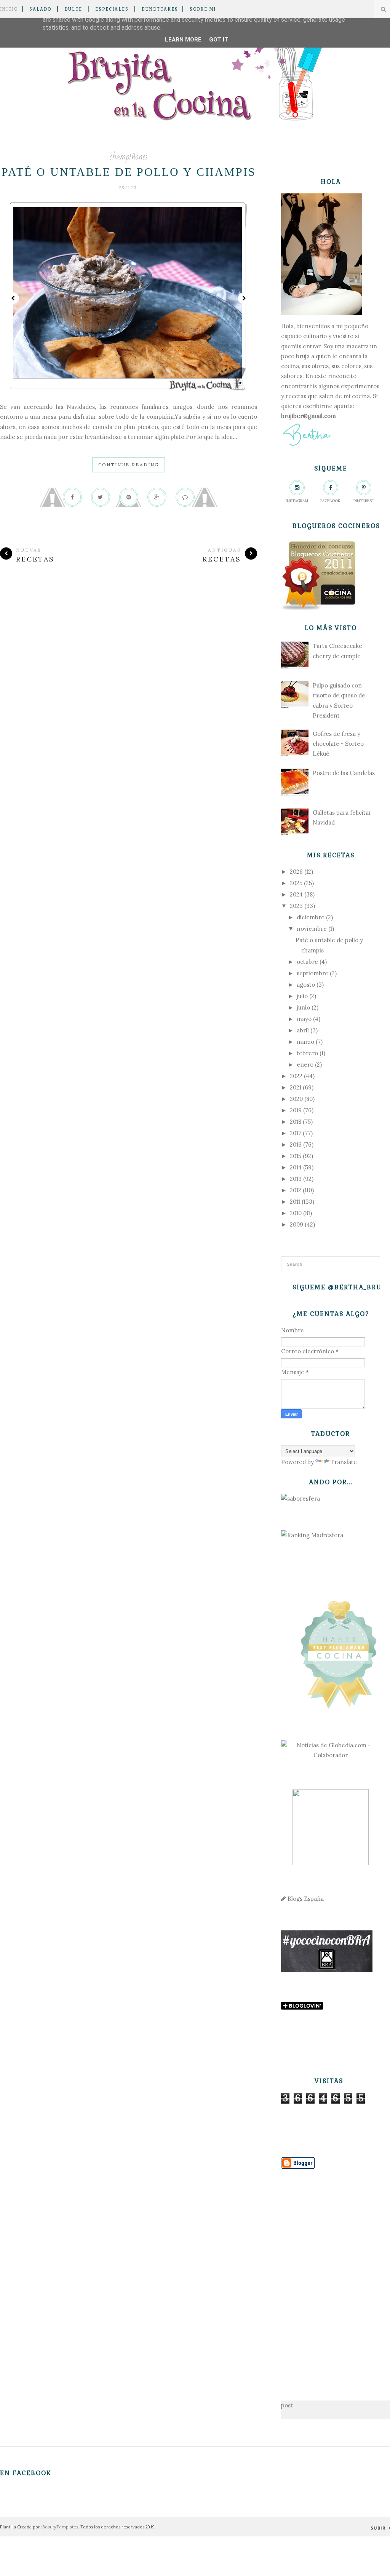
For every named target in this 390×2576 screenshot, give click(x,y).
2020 (296, 1099)
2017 (296, 1133)
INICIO (9, 9)
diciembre (311, 917)
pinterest (364, 501)
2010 (296, 1213)
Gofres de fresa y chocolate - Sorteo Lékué (338, 744)
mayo (304, 1019)
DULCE (73, 9)
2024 (296, 894)
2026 (296, 872)
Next (244, 298)
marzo (305, 1042)
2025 (296, 883)
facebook (330, 501)
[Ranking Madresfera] (312, 1535)
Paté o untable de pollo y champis (129, 172)
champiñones (129, 157)
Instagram (297, 501)
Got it (219, 40)
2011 (295, 1202)
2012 (296, 1190)
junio (303, 1007)
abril (303, 1030)
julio (302, 996)
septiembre (312, 973)
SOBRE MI (203, 9)
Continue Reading (129, 465)
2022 (296, 1076)
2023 (296, 906)
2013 (296, 1179)
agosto (306, 985)
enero (305, 1065)
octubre (307, 962)
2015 (296, 1156)
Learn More (183, 40)
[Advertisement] (331, 2273)
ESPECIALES (112, 9)
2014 (296, 1167)
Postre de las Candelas (344, 773)
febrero (307, 1053)
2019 (296, 1110)
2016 (296, 1144)
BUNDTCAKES (160, 9)
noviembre (312, 929)
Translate (344, 1462)
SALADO (40, 9)
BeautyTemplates (60, 2527)
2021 (296, 1087)
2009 (296, 1224)
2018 (296, 1122)
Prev (13, 298)
